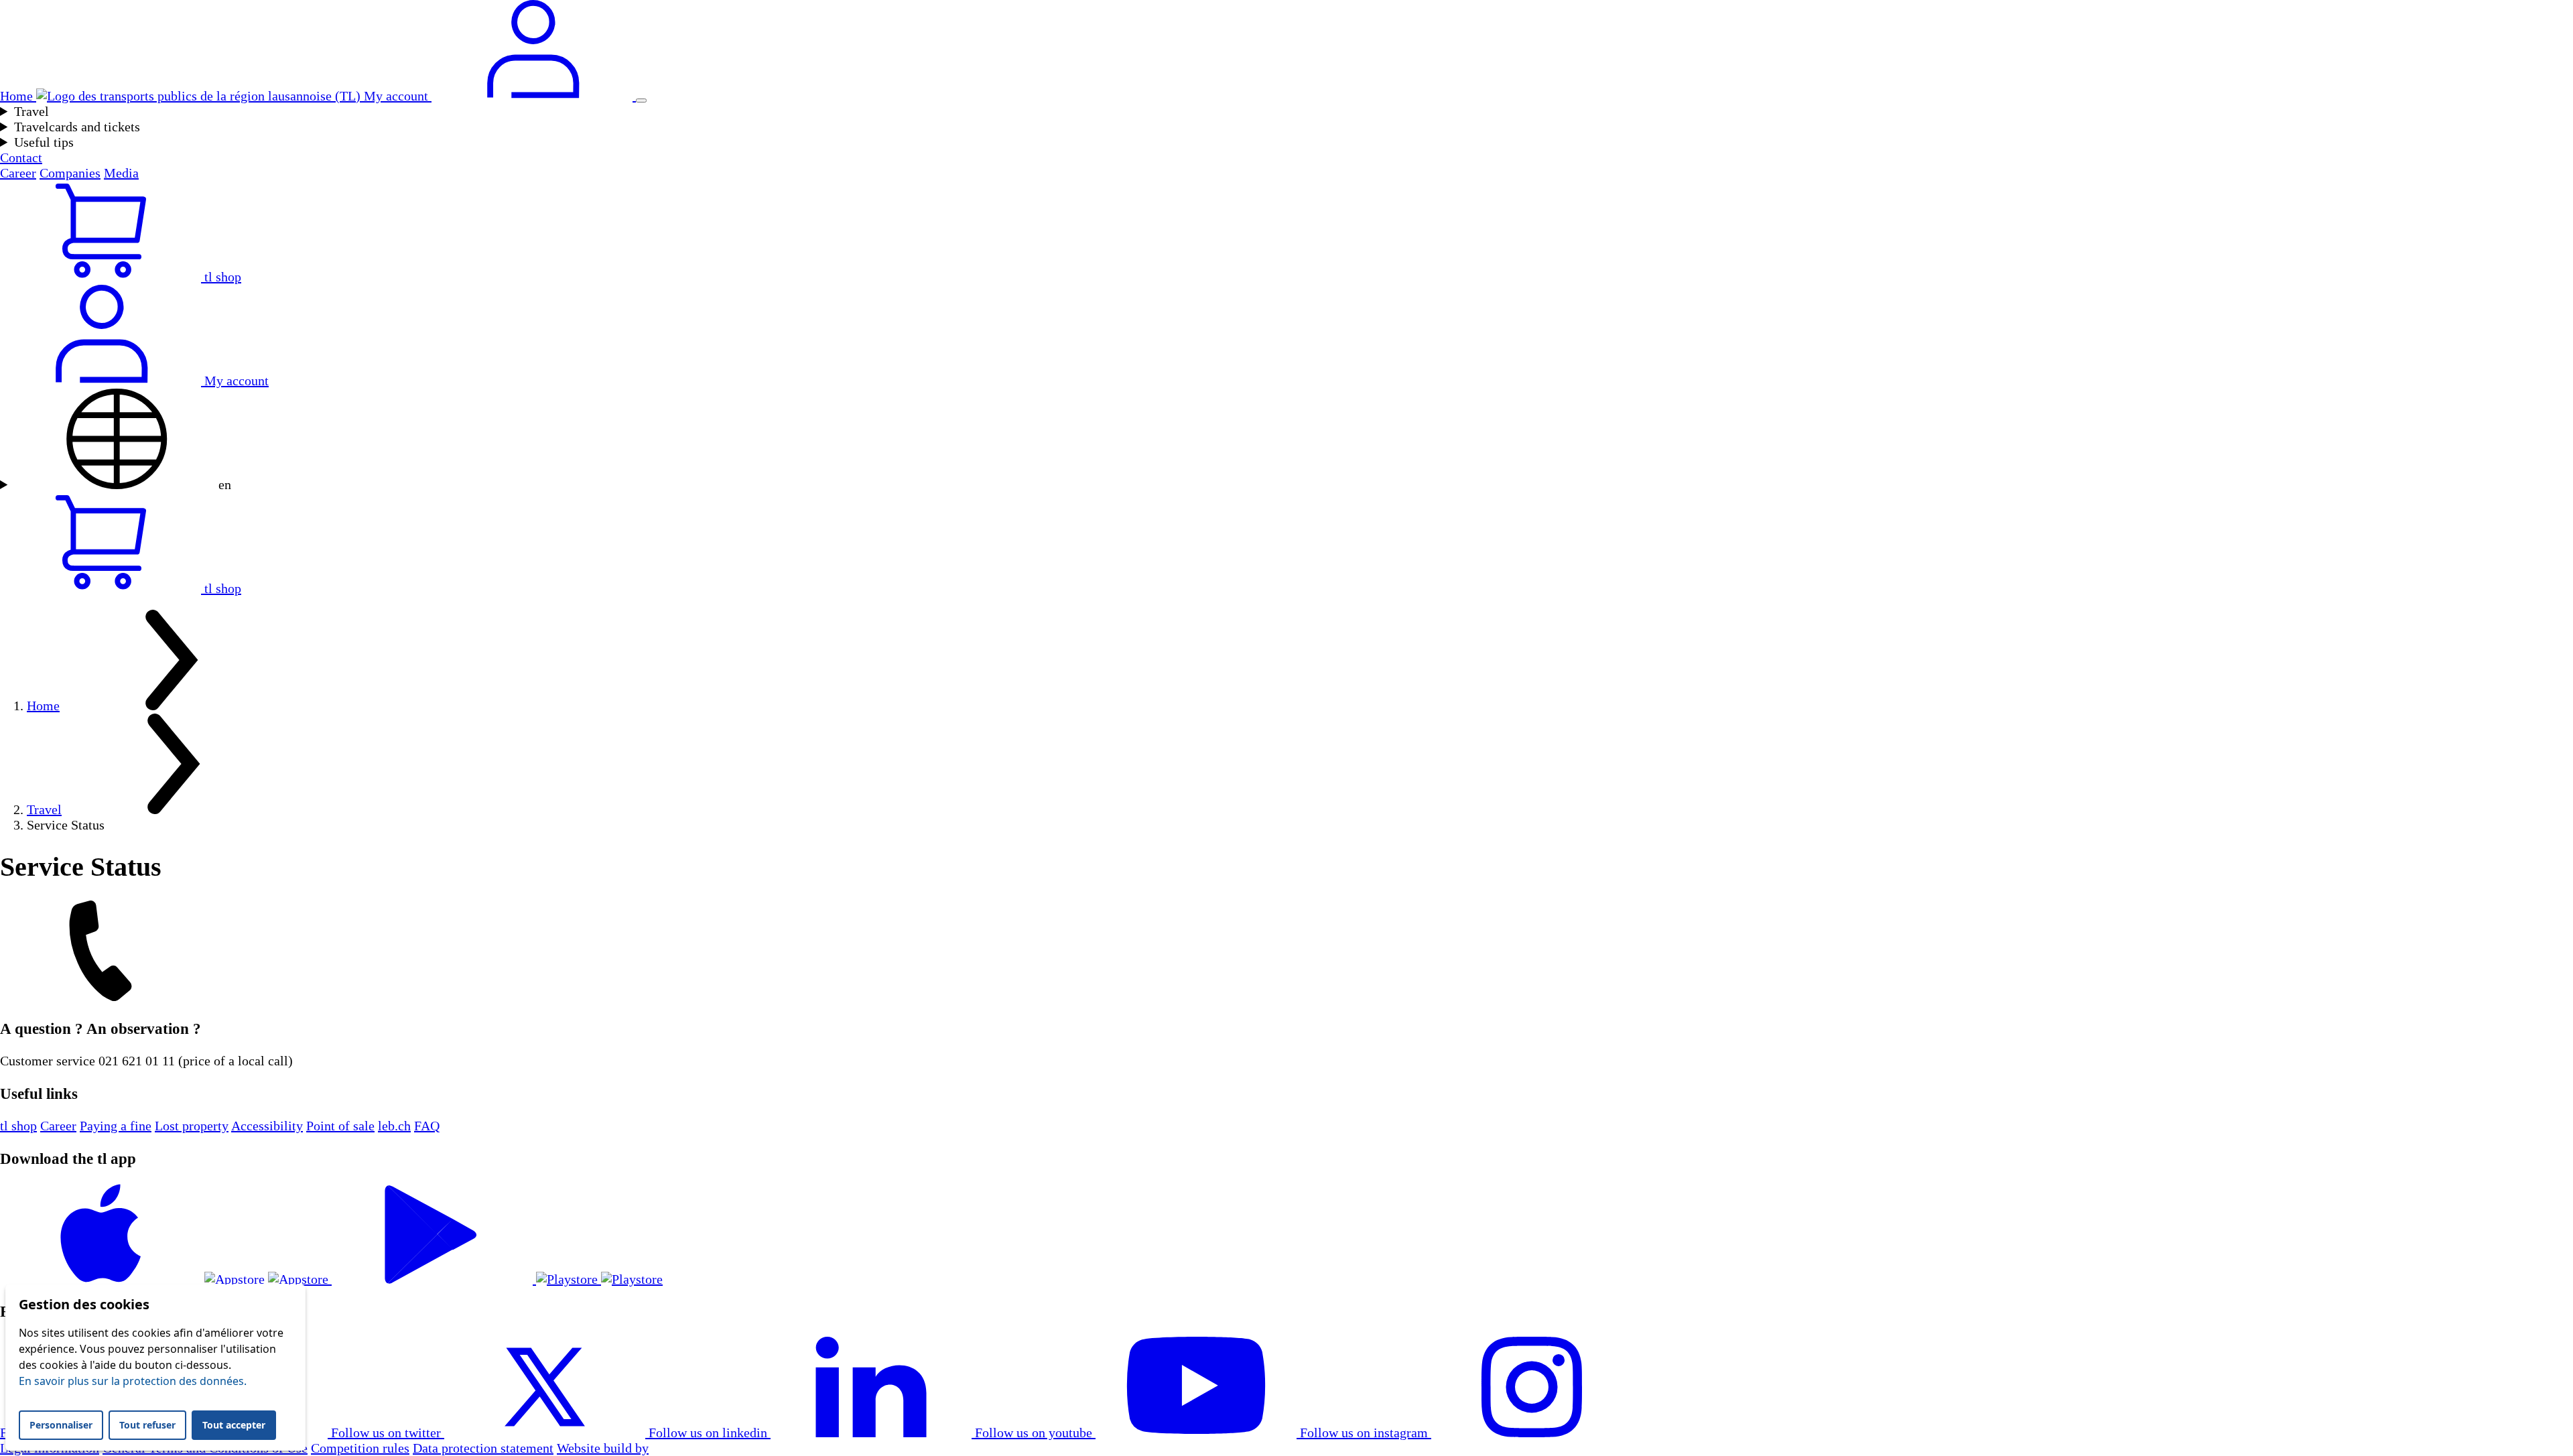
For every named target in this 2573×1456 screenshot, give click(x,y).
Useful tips (44, 142)
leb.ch (394, 1126)
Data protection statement (483, 1448)
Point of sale (340, 1126)
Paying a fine (116, 1126)
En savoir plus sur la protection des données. (133, 1381)
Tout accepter (234, 1425)
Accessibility (267, 1126)
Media (121, 173)
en (223, 484)
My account (235, 381)
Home (43, 706)
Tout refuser (147, 1425)
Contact (21, 157)
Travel (31, 111)
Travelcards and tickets (77, 127)
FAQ (427, 1126)
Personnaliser (61, 1425)
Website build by (603, 1448)
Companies (70, 173)
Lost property (192, 1126)
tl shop (18, 1126)
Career (18, 173)
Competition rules (360, 1448)
